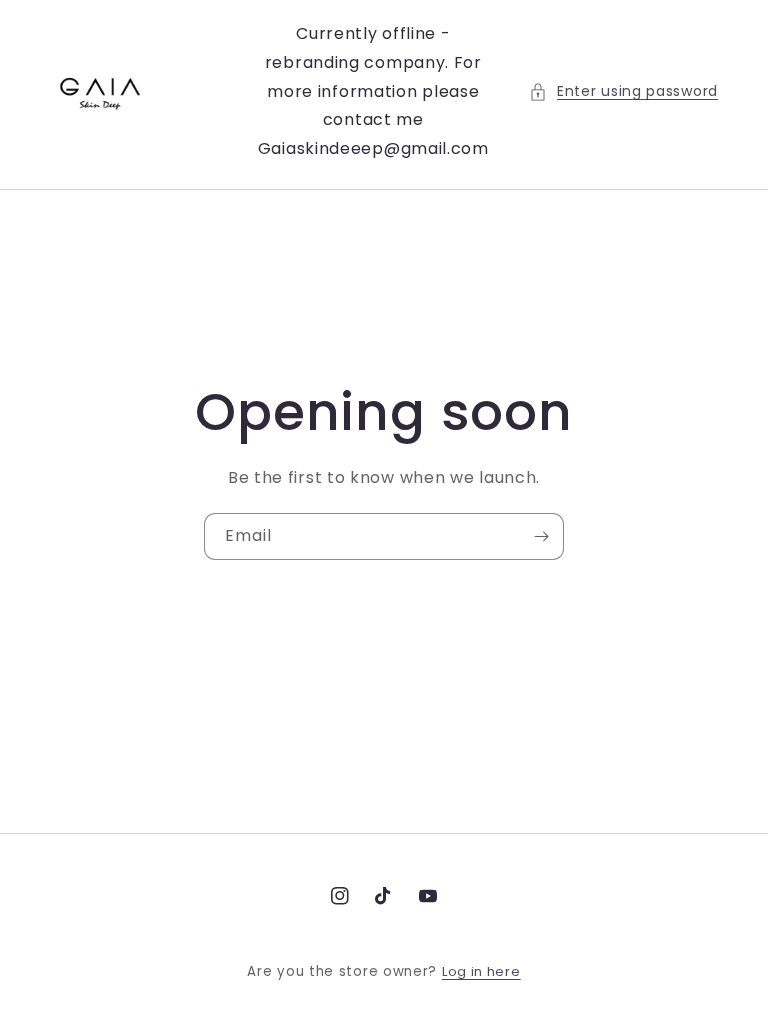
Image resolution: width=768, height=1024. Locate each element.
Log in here (481, 971)
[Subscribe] (541, 536)
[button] (623, 91)
